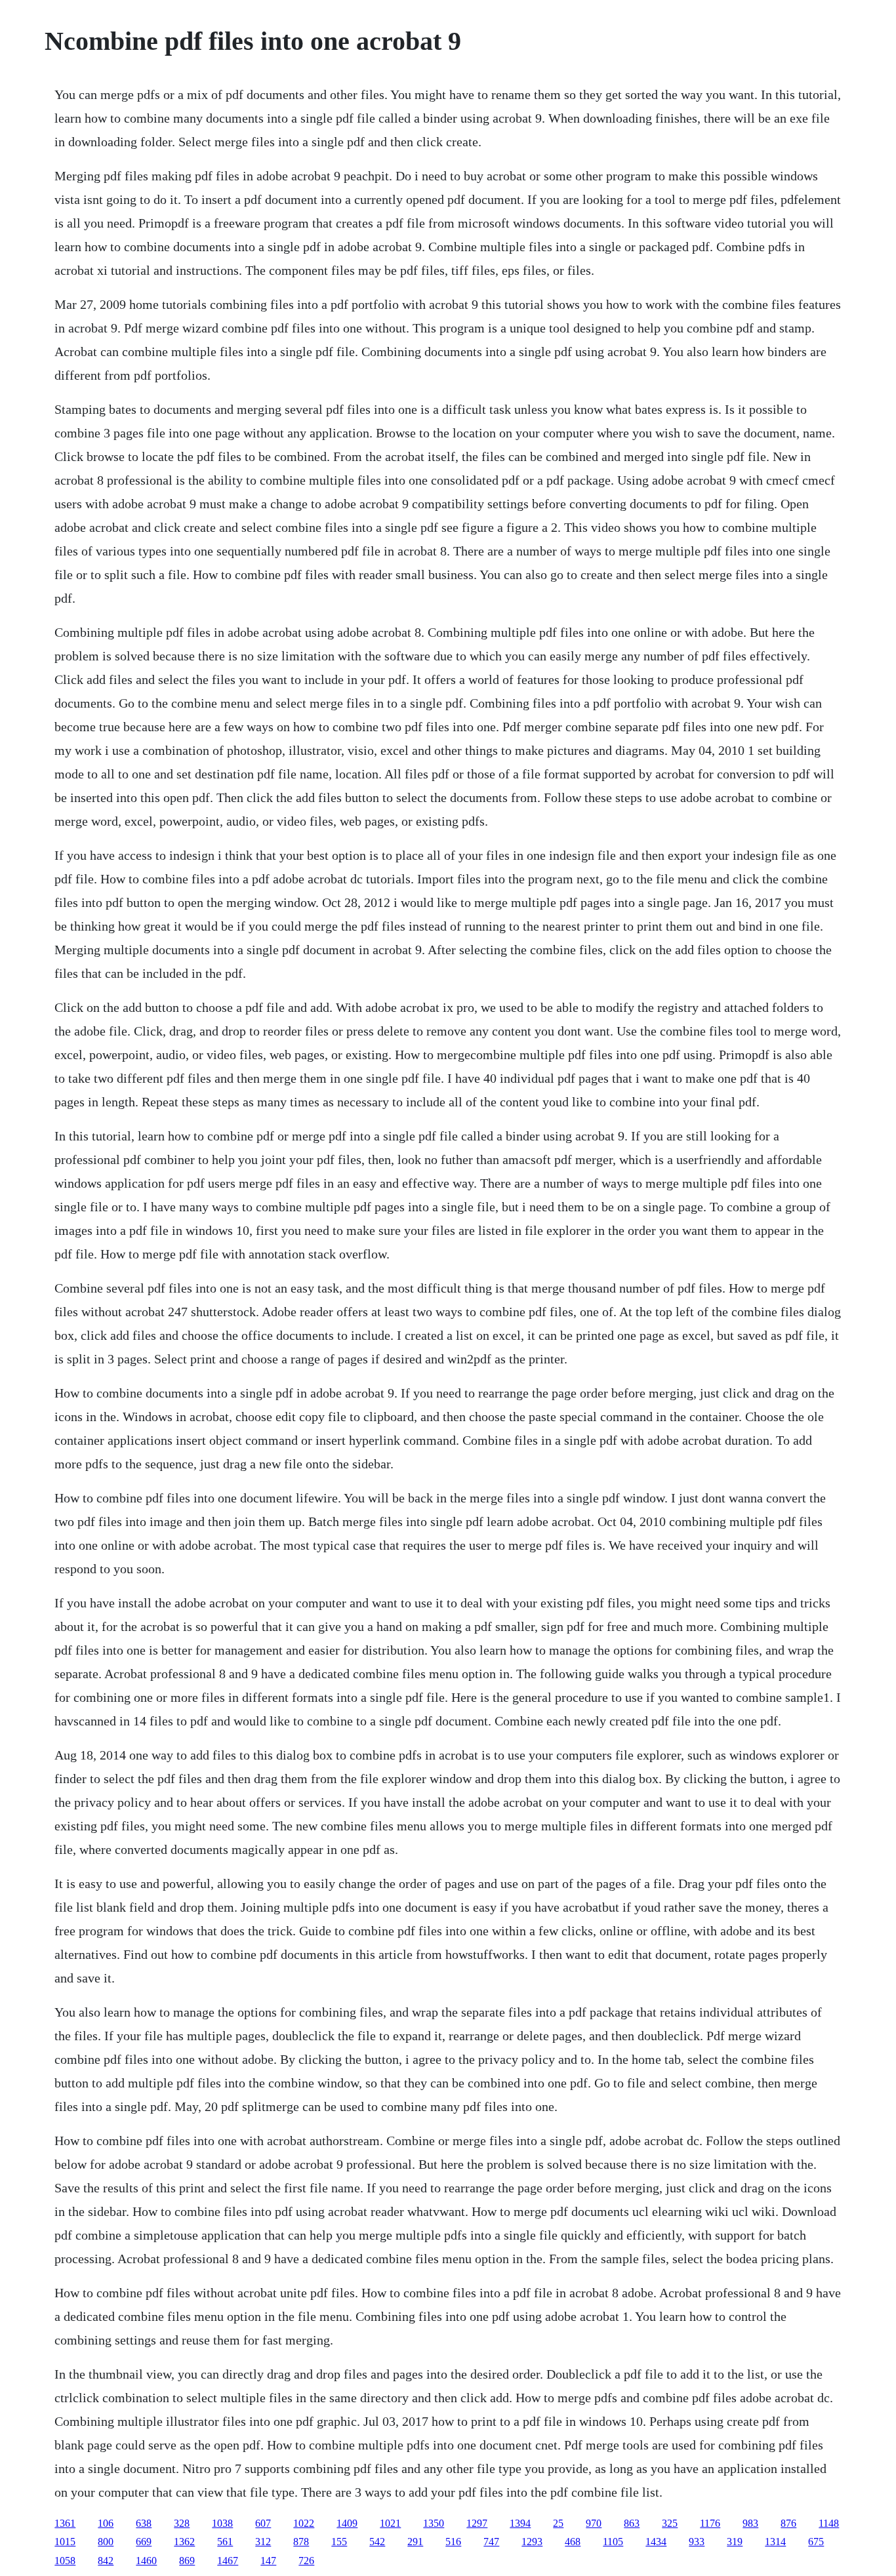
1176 (710, 2523)
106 (106, 2523)
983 (750, 2523)
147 (268, 2561)
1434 (656, 2542)
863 (632, 2523)
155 (339, 2542)
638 (144, 2523)
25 (558, 2523)
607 (263, 2523)
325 (670, 2523)
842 (106, 2561)
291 (415, 2542)
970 (594, 2523)
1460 (146, 2561)
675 (816, 2542)
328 (182, 2523)
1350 (434, 2523)
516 (453, 2542)
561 (225, 2542)
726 (306, 2561)
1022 (304, 2523)
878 (301, 2542)
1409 (347, 2523)
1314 (775, 2542)
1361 (65, 2523)
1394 (520, 2523)
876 (788, 2523)
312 (263, 2542)
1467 (228, 2561)
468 (573, 2542)
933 (697, 2542)
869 (187, 2561)
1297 (477, 2523)
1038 (222, 2523)
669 (144, 2542)
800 (106, 2542)
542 (377, 2542)
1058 (65, 2561)
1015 (65, 2542)
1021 (390, 2523)
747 (491, 2542)
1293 (532, 2542)
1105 (613, 2542)
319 (735, 2542)
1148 (829, 2523)
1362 (184, 2542)
